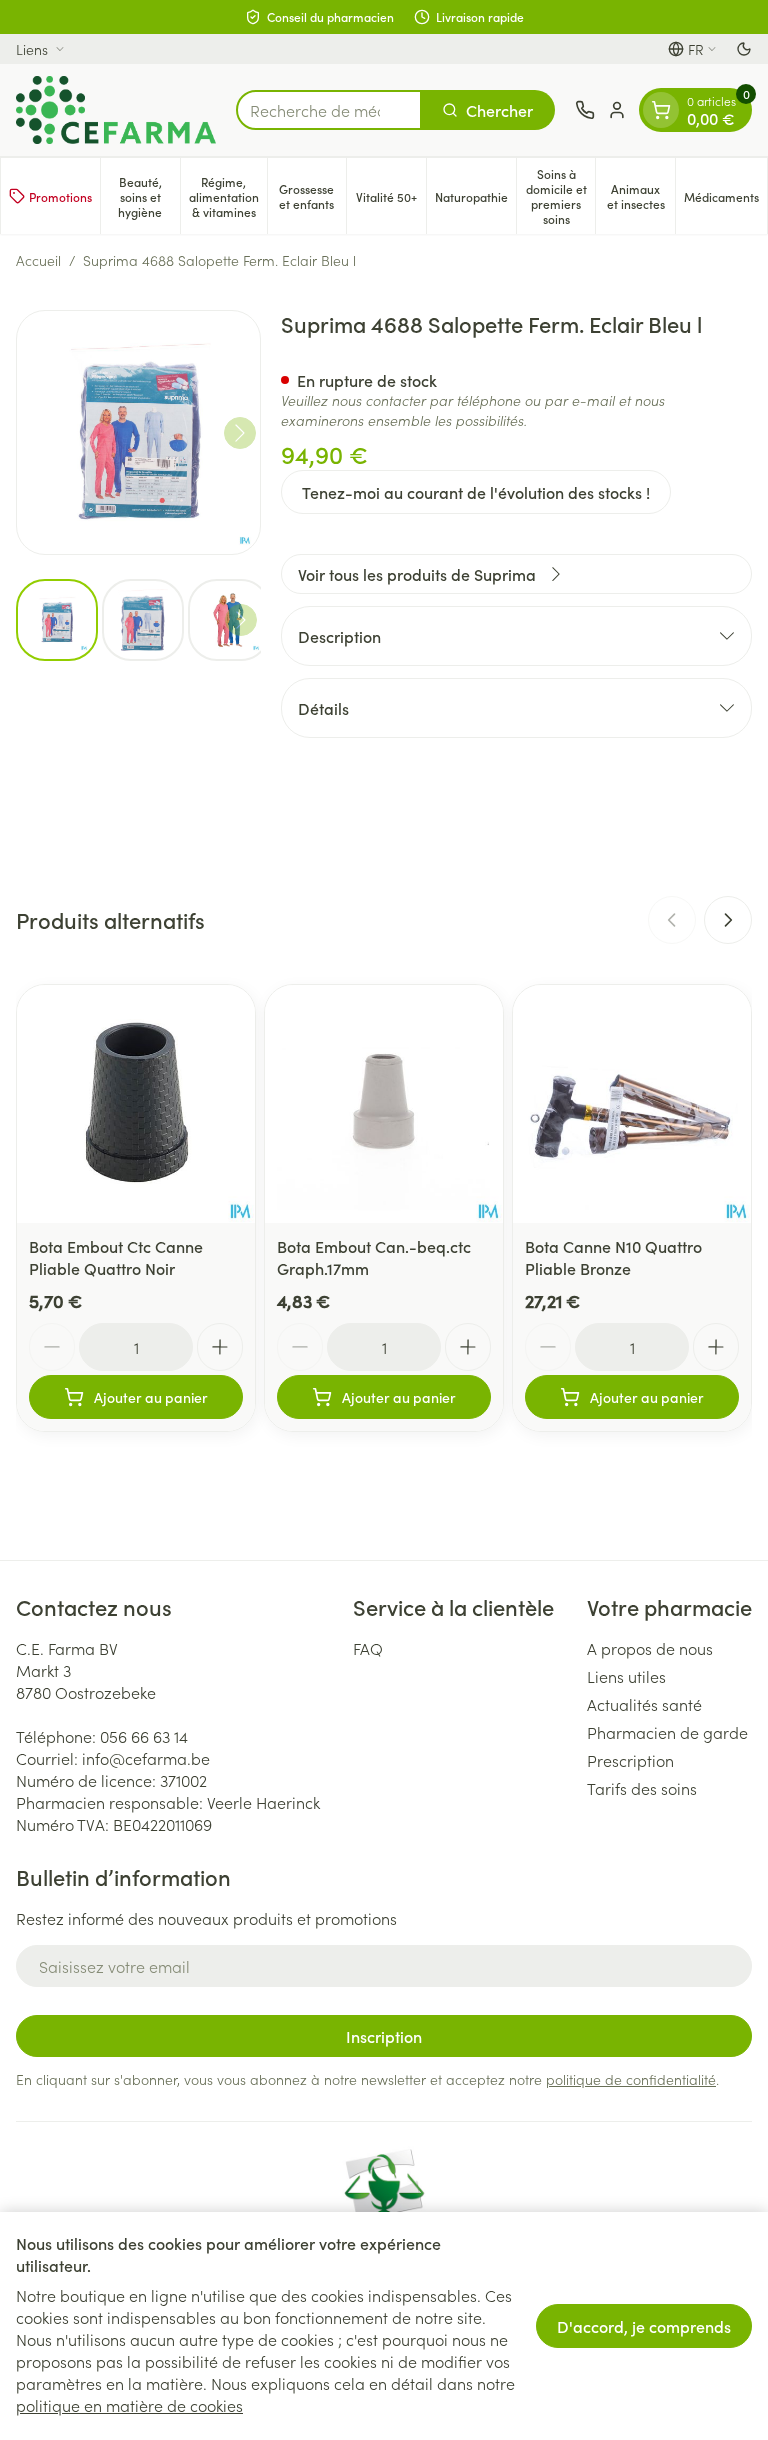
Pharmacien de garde (667, 1732)
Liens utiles (626, 1676)
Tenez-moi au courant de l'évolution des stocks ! (476, 492)
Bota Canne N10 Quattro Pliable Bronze (613, 1257)
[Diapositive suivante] (728, 920)
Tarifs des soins (642, 1788)
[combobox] (329, 110)
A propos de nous (650, 1648)
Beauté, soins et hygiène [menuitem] (148, 196)
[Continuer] (240, 433)
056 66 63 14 (144, 1736)
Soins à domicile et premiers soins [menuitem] (561, 196)
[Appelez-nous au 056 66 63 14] (585, 110)
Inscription (384, 2036)
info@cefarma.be (146, 1758)
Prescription (630, 1760)
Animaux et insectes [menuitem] (641, 196)
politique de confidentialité (631, 2079)
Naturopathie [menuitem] (475, 200)
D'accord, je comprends (644, 2326)
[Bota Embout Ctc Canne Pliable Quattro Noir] (136, 1104)
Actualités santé (644, 1704)
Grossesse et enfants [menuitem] (312, 196)
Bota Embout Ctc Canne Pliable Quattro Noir (116, 1257)
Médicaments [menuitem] (725, 200)
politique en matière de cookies (129, 2405)
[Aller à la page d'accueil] (116, 110)
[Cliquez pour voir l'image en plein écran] (138, 432)
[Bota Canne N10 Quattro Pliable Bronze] (632, 1104)
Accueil (38, 260)
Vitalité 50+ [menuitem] (391, 200)
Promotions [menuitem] (60, 196)
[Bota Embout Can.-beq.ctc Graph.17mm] (384, 1104)
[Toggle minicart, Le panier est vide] (661, 110)
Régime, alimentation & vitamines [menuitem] (228, 196)
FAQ (368, 1648)
